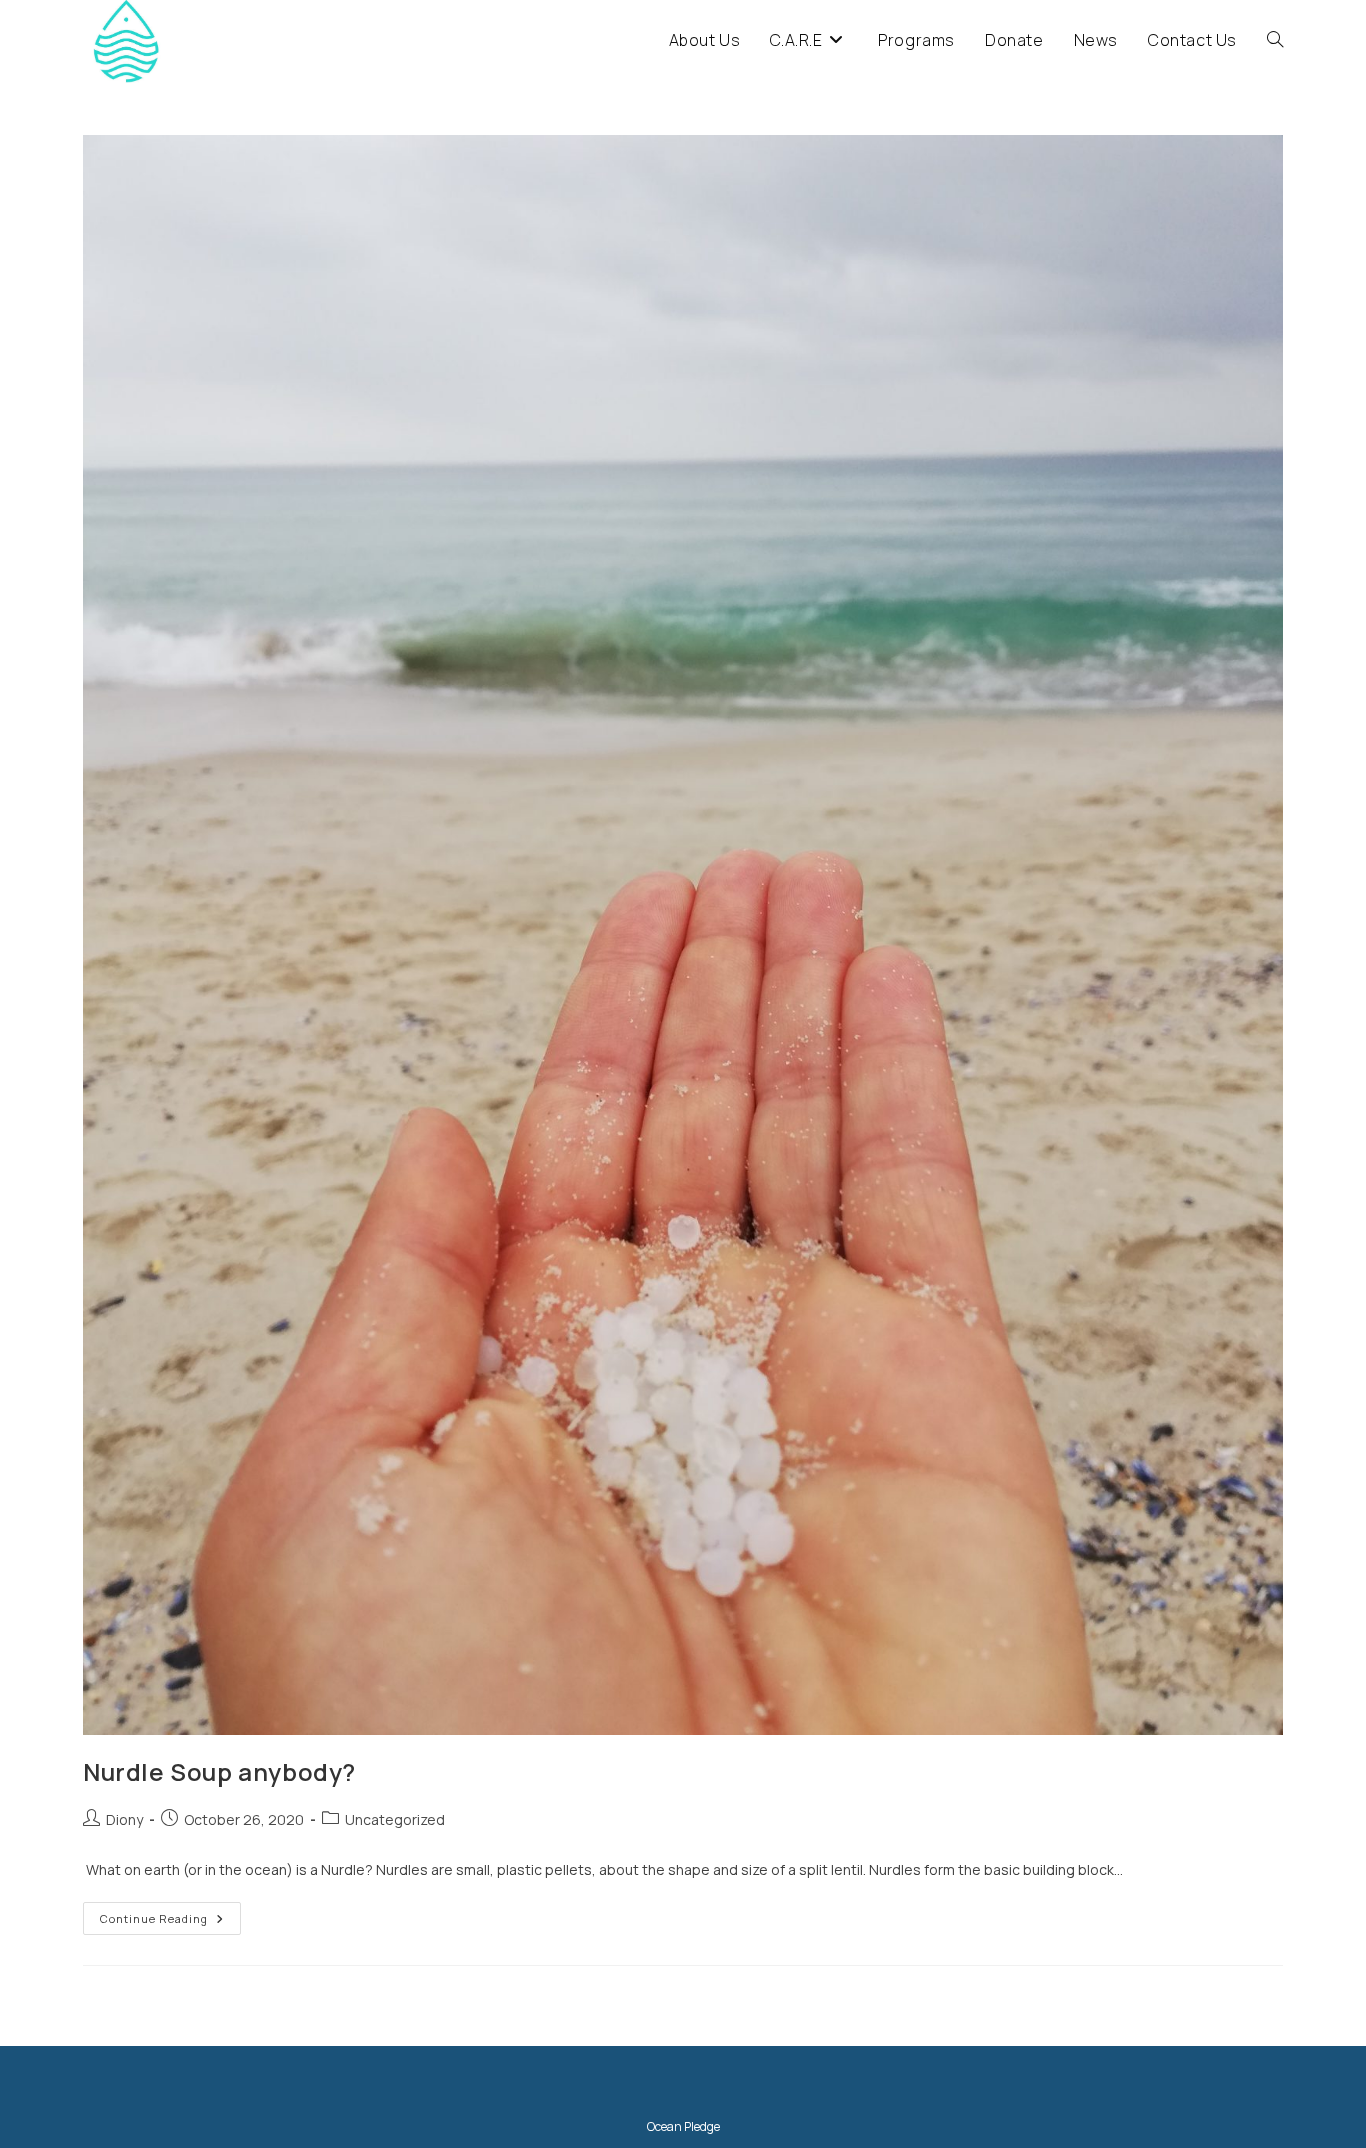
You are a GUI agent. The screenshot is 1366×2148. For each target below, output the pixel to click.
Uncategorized (395, 1819)
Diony (124, 1819)
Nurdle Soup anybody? (219, 1771)
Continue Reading (170, 1922)
